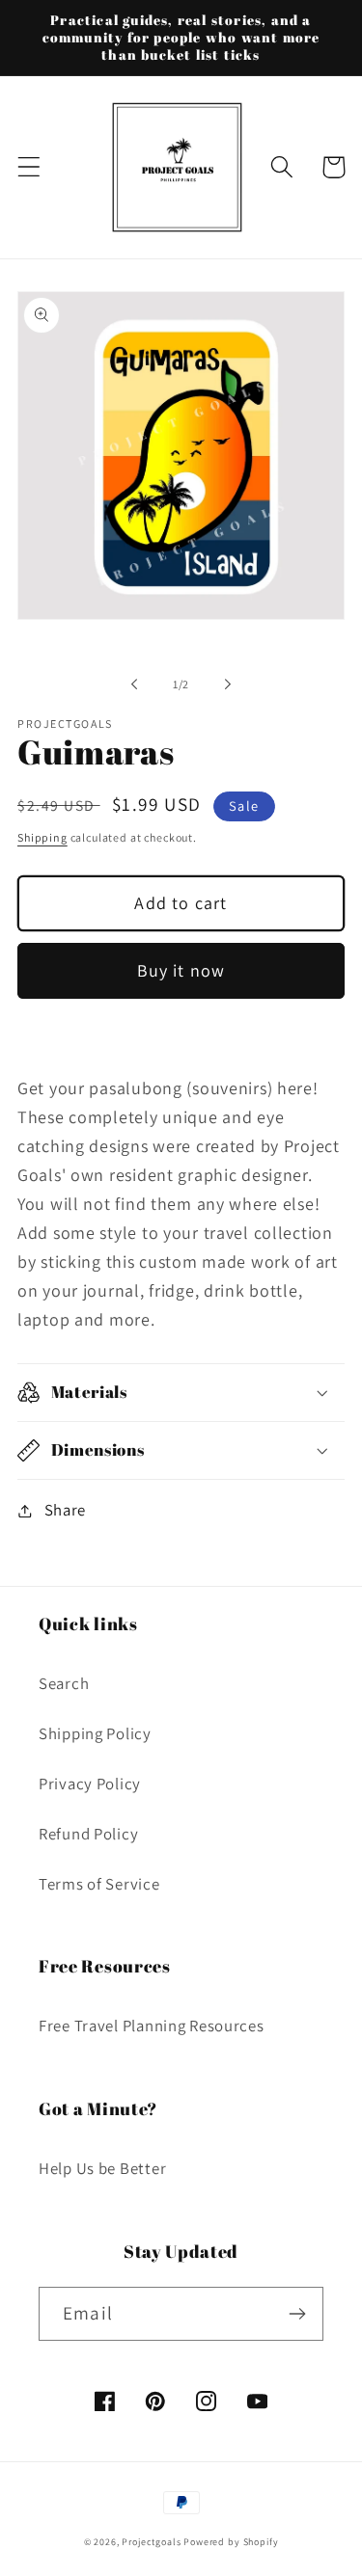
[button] (29, 167)
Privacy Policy (90, 1784)
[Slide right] (228, 684)
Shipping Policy (95, 1733)
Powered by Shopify (231, 2542)
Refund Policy (88, 1834)
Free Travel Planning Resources (152, 2026)
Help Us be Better (102, 2168)
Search (64, 1683)
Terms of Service (99, 1884)
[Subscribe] (297, 2314)
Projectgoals (151, 2542)
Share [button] (65, 1510)
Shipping (42, 837)
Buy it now (181, 970)
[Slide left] (134, 684)
